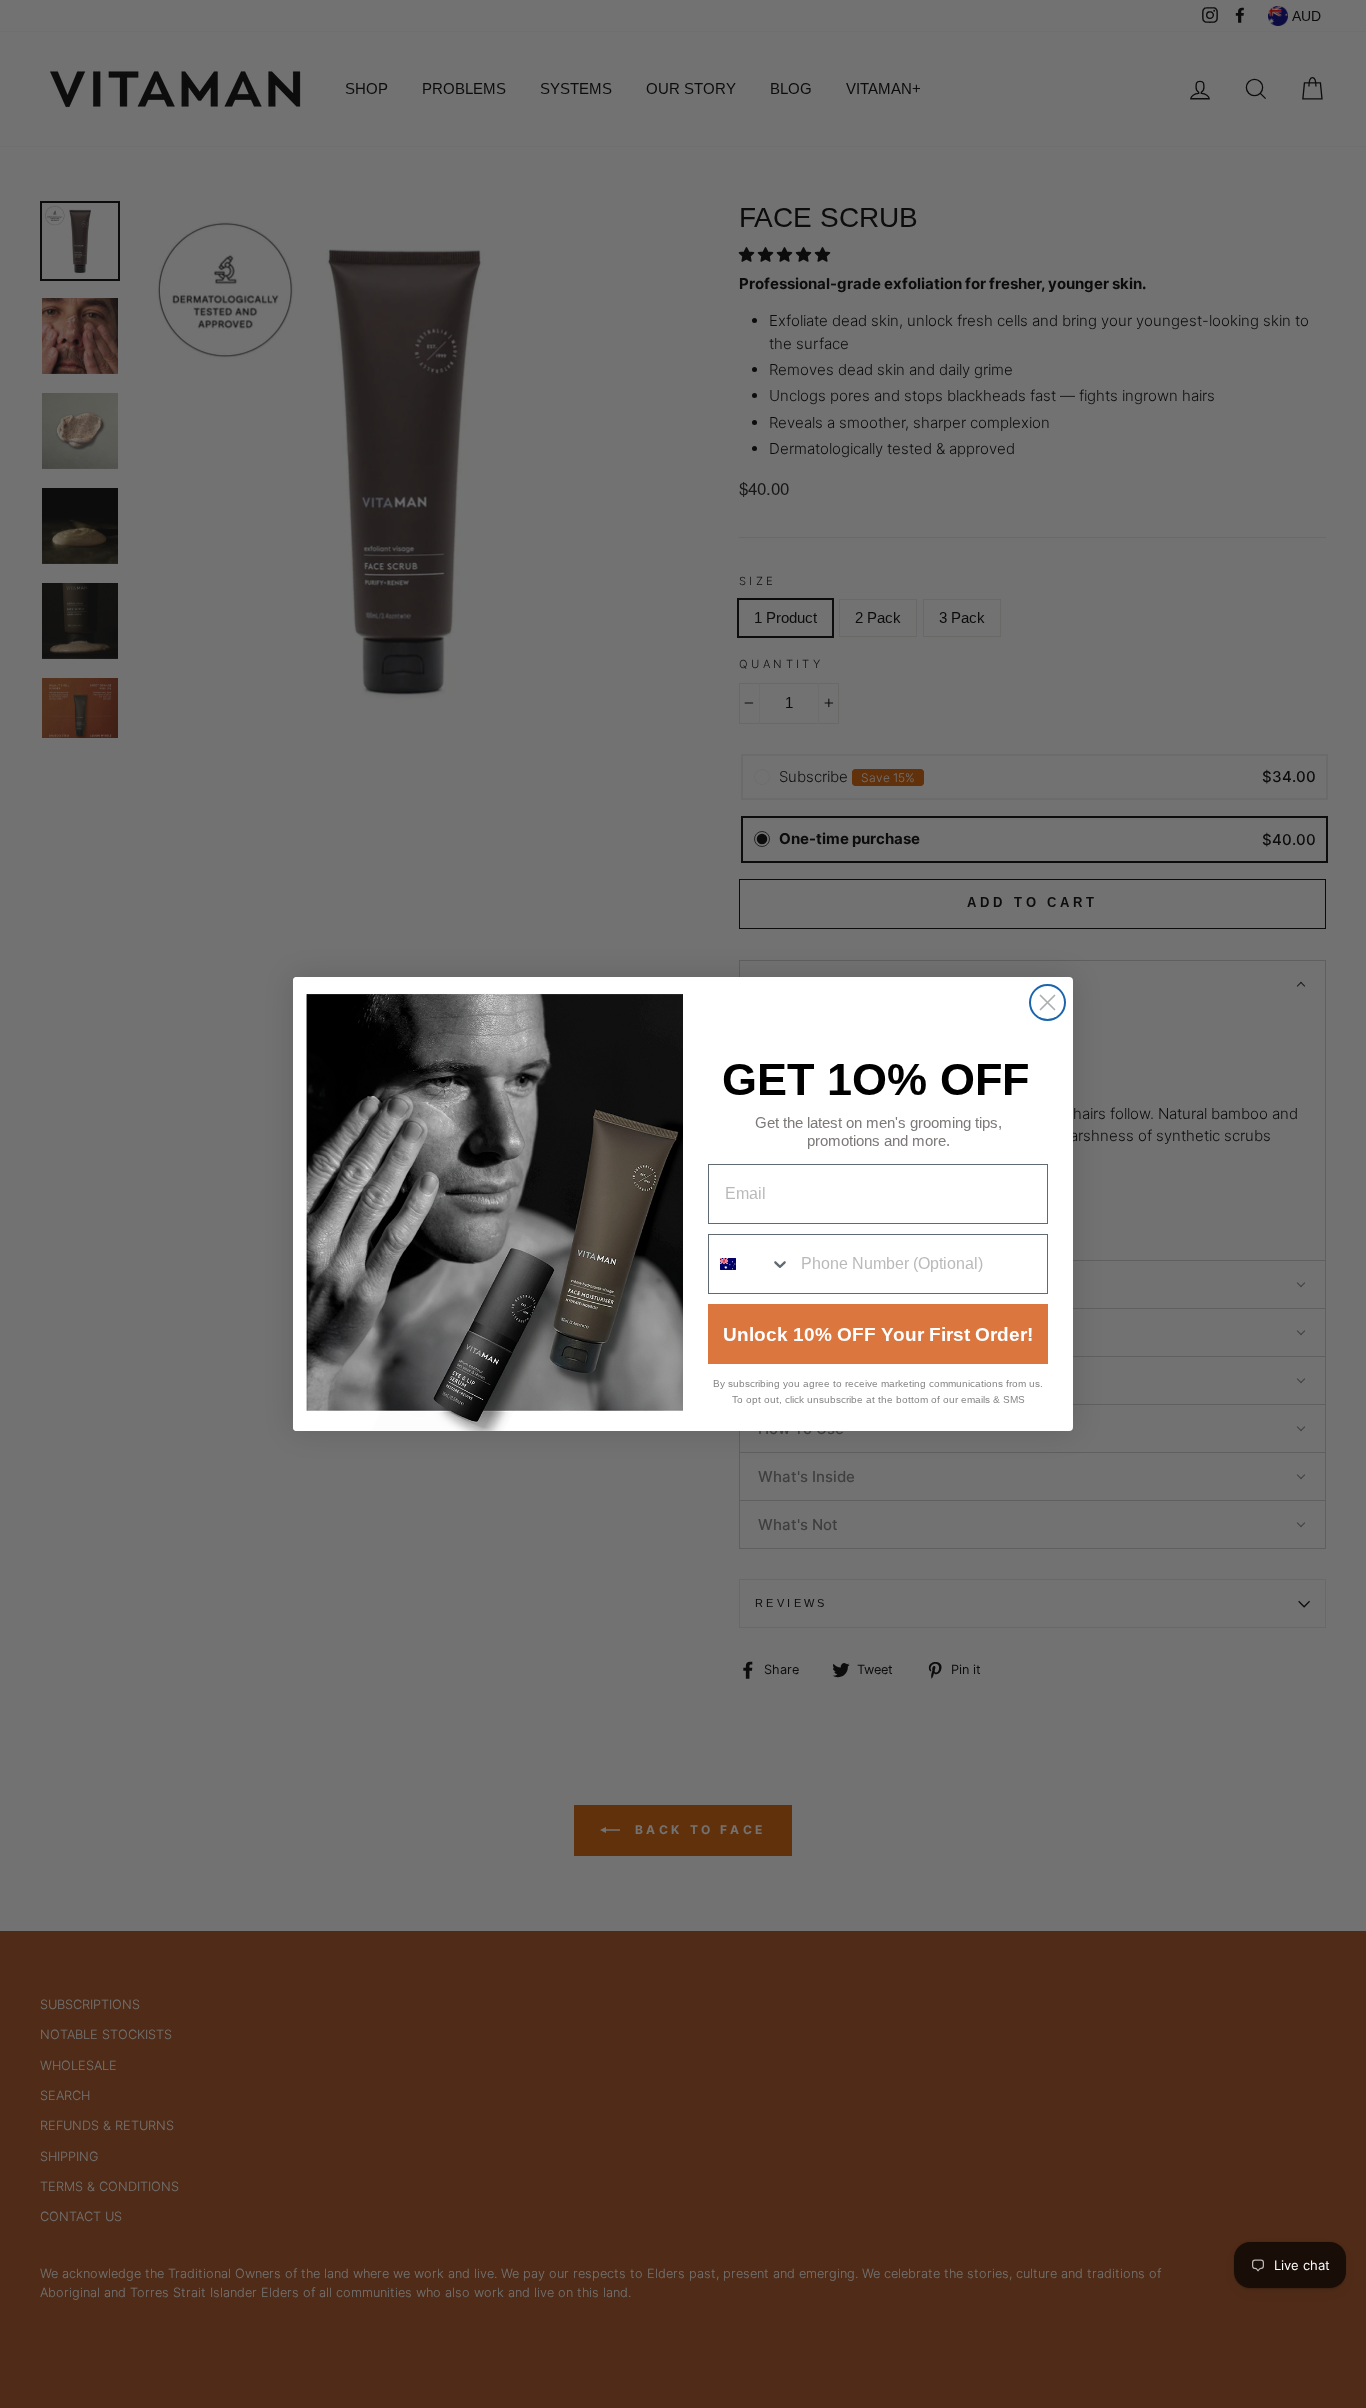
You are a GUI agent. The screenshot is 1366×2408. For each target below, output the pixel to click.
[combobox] (750, 1264)
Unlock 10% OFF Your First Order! (878, 1334)
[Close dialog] (1047, 1002)
